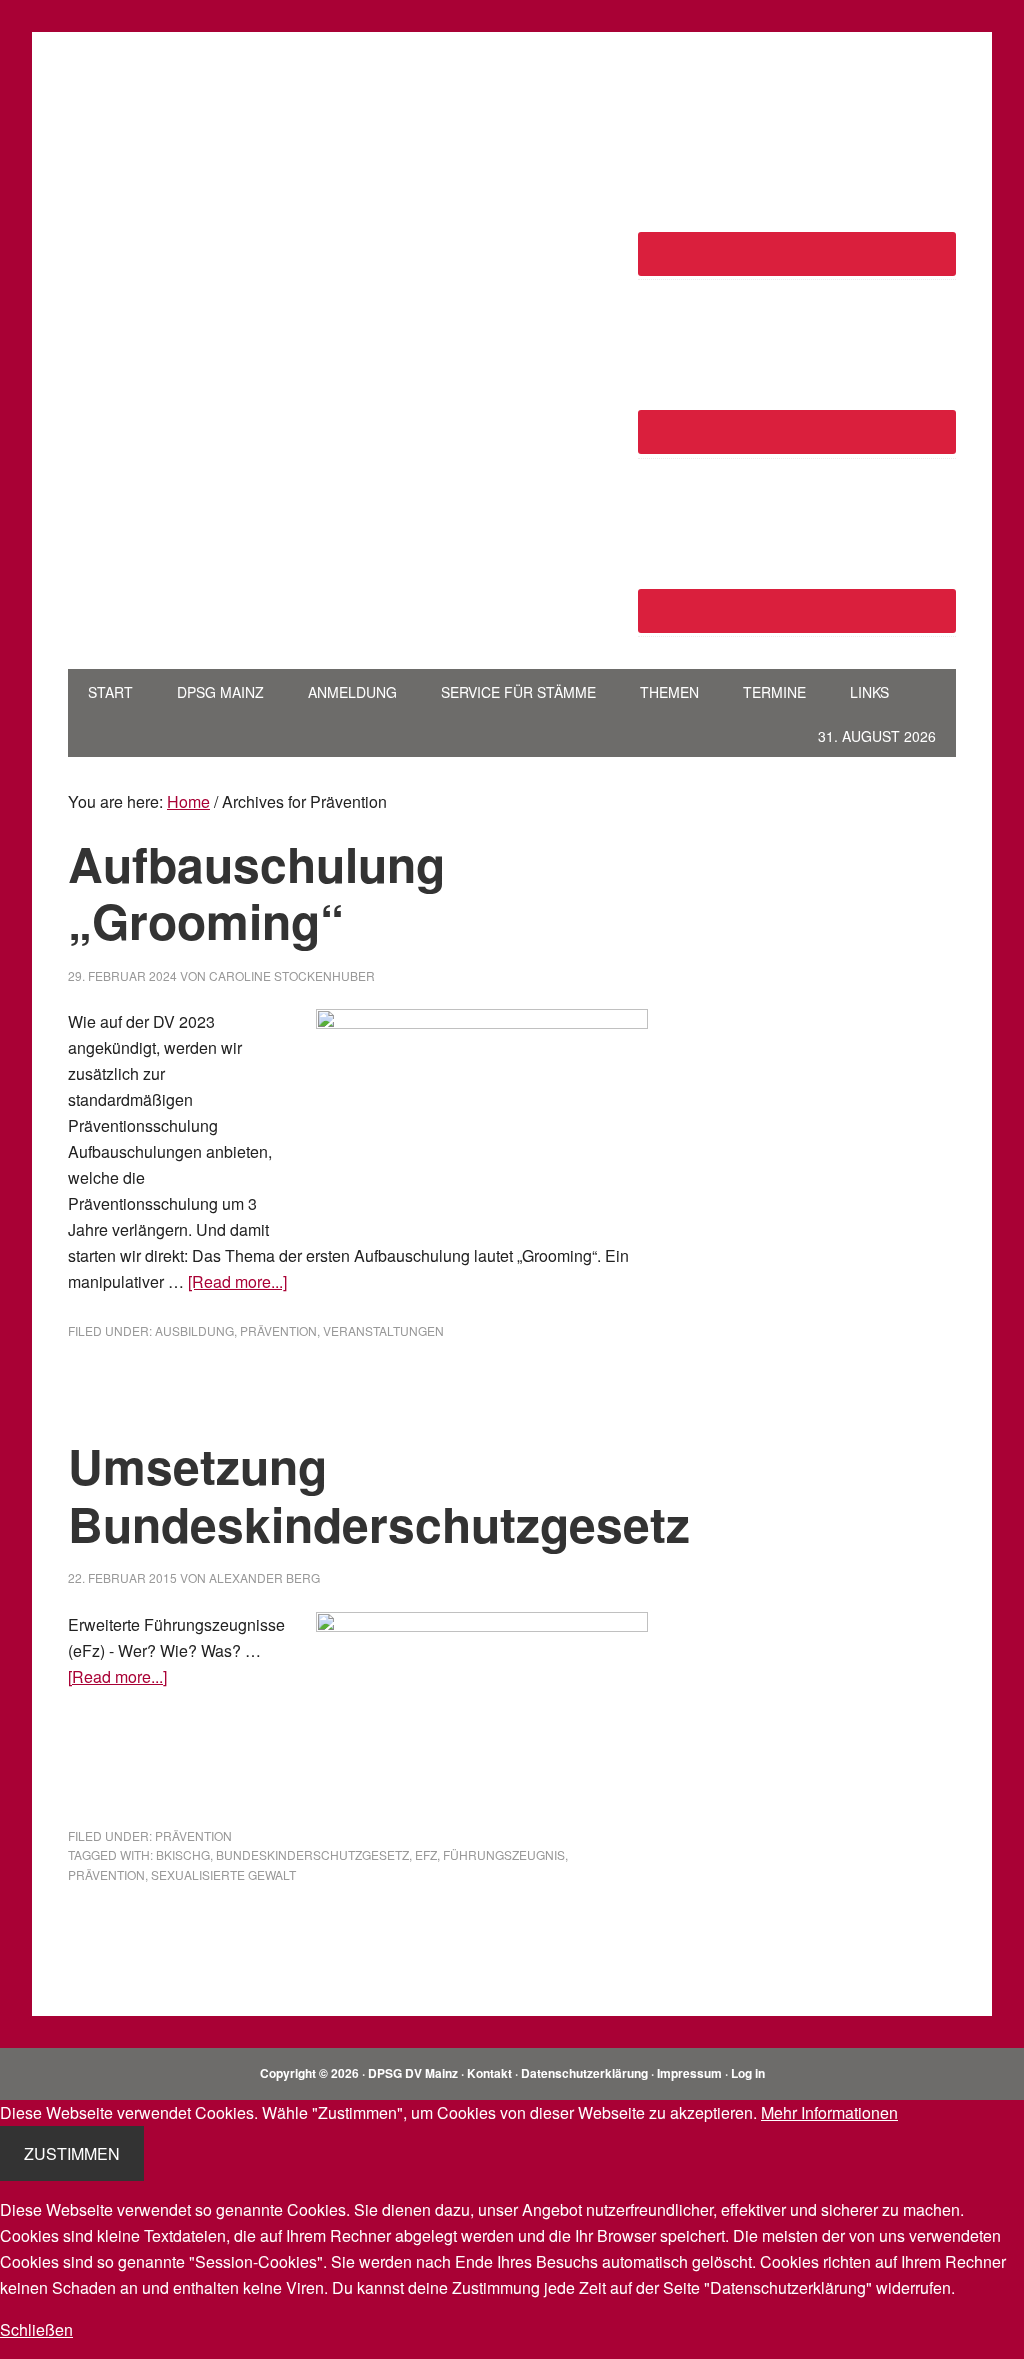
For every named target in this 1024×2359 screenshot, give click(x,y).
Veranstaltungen (383, 1330)
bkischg (183, 1854)
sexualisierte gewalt (223, 1874)
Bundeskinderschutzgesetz (312, 1854)
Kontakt (489, 2073)
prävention (106, 1874)
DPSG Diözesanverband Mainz (203, 108)
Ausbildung (194, 1330)
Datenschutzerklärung (584, 2073)
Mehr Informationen (829, 2112)
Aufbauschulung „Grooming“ (256, 892)
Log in (748, 2073)
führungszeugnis (504, 1854)
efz (426, 1854)
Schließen (36, 2329)
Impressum (689, 2073)
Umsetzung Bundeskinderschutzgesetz (379, 1494)
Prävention (278, 1330)
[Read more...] (237, 1281)
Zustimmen (72, 2153)
